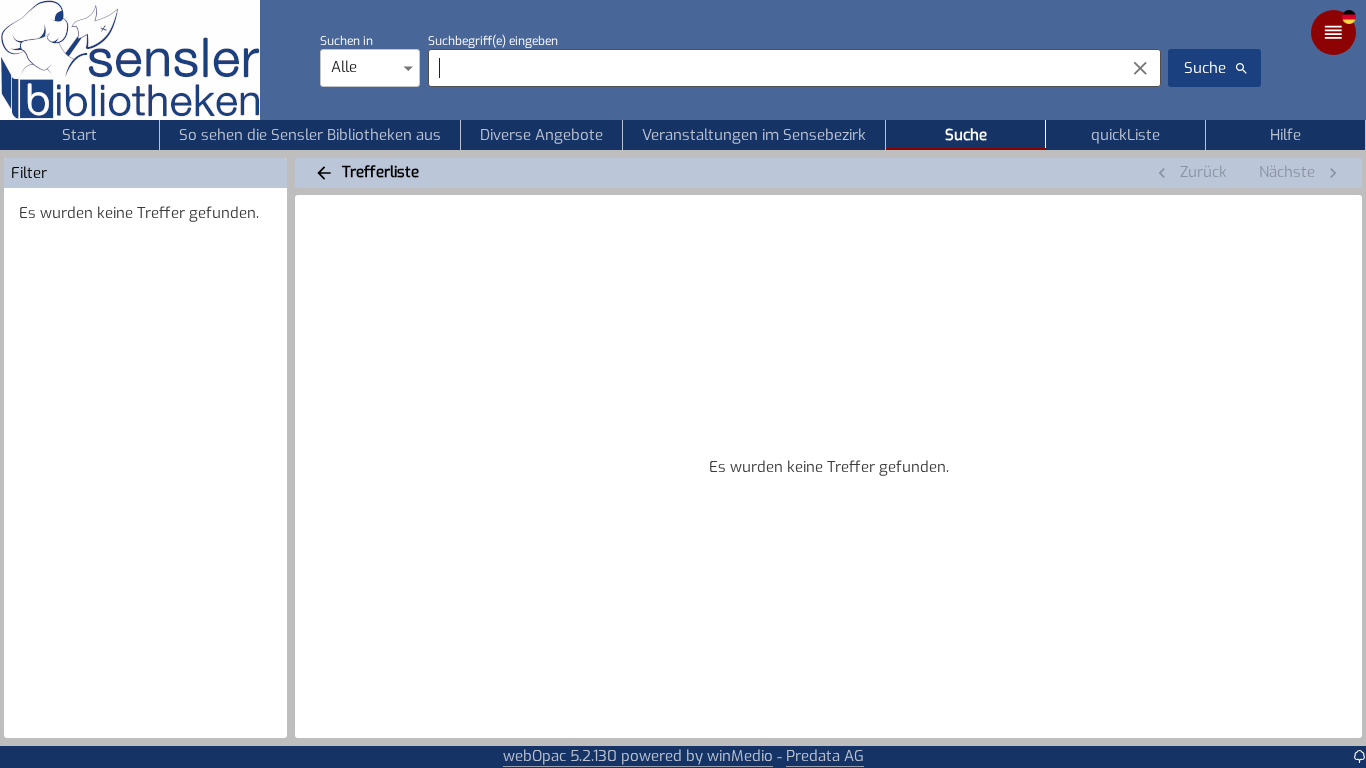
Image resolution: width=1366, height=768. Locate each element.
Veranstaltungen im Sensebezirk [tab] (754, 135)
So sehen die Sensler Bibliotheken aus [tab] (310, 135)
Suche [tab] (966, 135)
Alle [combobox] (344, 67)
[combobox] (771, 68)
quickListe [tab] (1125, 135)
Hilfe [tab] (1285, 135)
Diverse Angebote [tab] (541, 135)
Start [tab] (79, 135)
